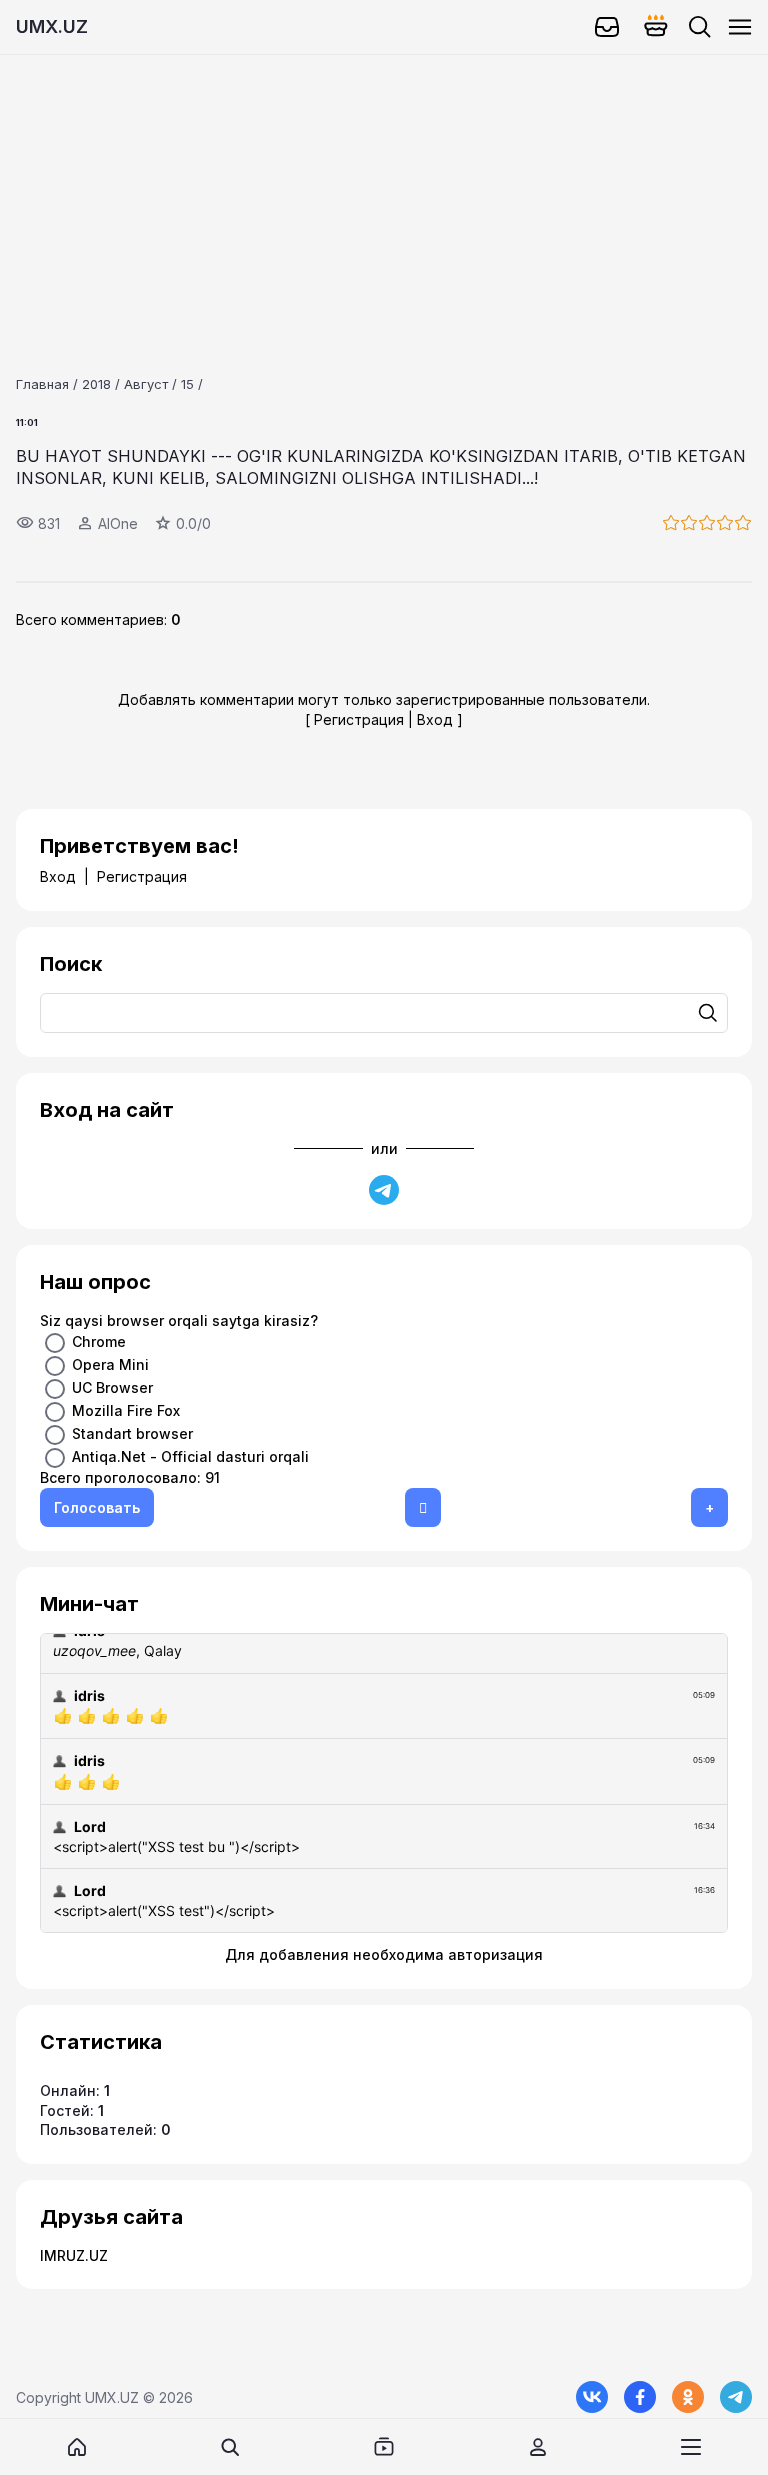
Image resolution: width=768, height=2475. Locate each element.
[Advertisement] (384, 195)
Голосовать (97, 1507)
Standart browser (132, 1433)
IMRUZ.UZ (74, 2255)
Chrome (99, 1341)
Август (146, 384)
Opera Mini (110, 1364)
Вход (435, 719)
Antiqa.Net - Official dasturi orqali (190, 1456)
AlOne (118, 523)
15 (187, 384)
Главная (42, 384)
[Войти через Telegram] (384, 1190)
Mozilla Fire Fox (126, 1410)
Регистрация (359, 719)
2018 (96, 384)
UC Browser (112, 1387)
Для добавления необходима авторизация (384, 1954)
